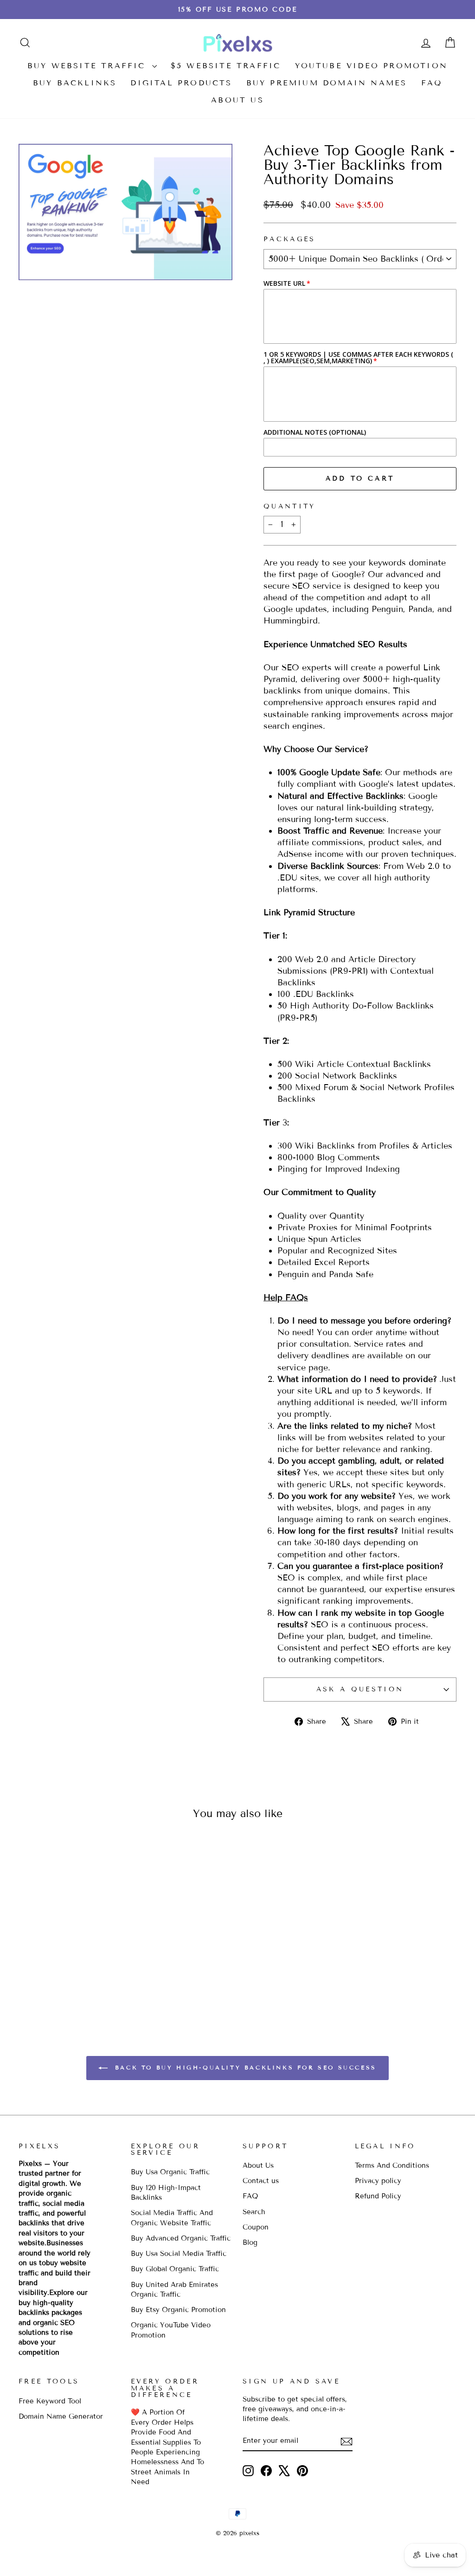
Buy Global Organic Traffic (175, 2269)
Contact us (261, 2181)
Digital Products (181, 83)
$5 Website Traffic (226, 66)
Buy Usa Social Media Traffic (179, 2254)
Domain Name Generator (61, 2416)
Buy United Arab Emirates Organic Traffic (174, 2290)
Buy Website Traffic (89, 66)
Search (254, 2212)
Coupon (256, 2227)
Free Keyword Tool (50, 2401)
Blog (250, 2242)
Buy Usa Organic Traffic (170, 2172)
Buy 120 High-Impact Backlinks (166, 2193)
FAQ (432, 83)
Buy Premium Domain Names (327, 83)
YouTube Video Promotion (372, 66)
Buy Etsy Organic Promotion (178, 2310)
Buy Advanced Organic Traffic (181, 2238)
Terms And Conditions (392, 2165)
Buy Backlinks (75, 83)
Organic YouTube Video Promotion (171, 2330)
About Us (237, 100)
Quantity (290, 506)
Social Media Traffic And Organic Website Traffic (172, 2218)
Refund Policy (378, 2196)
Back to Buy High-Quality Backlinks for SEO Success (244, 2067)
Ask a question (360, 1689)
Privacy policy (378, 2181)
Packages (290, 239)
